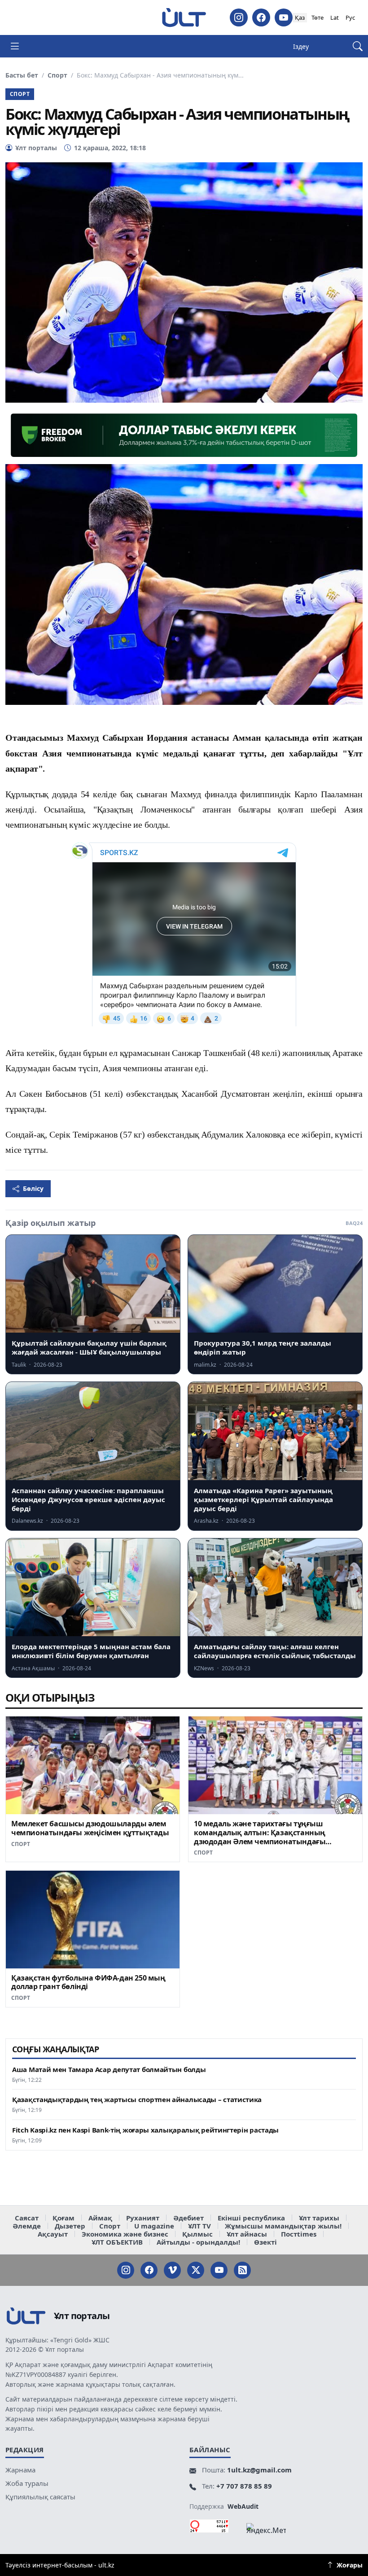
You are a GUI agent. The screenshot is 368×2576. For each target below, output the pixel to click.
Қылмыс (197, 2234)
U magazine (154, 2226)
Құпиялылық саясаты (40, 2497)
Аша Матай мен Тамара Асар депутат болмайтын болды (109, 2070)
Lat (335, 17)
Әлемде (27, 2226)
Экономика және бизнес (125, 2234)
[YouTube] (284, 17)
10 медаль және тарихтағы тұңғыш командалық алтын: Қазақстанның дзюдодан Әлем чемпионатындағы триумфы (260, 1837)
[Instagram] (239, 17)
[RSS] (242, 2270)
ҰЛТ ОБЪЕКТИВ (117, 2242)
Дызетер (70, 2226)
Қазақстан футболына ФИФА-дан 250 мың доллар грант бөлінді (88, 1982)
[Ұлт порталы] (184, 17)
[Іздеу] (358, 46)
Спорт (57, 75)
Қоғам (64, 2218)
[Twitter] (196, 2270)
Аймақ (100, 2218)
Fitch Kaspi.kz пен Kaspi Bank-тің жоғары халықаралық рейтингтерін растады (145, 2130)
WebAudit (243, 2506)
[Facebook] (261, 17)
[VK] (172, 2270)
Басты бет (22, 75)
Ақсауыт (53, 2234)
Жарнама (20, 2470)
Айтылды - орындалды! (198, 2242)
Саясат (27, 2218)
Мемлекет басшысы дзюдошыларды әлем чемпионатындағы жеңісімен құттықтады (90, 1828)
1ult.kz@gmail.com (259, 2470)
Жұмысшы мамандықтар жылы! (283, 2226)
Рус (350, 17)
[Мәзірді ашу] (15, 46)
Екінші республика (251, 2218)
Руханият (143, 2218)
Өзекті (265, 2242)
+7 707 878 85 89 (244, 2486)
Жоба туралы (27, 2483)
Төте (318, 17)
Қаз (300, 17)
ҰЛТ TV (199, 2226)
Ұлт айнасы (247, 2234)
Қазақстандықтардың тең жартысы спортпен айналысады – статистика (137, 2100)
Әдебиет (188, 2218)
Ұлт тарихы (319, 2218)
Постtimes (299, 2234)
